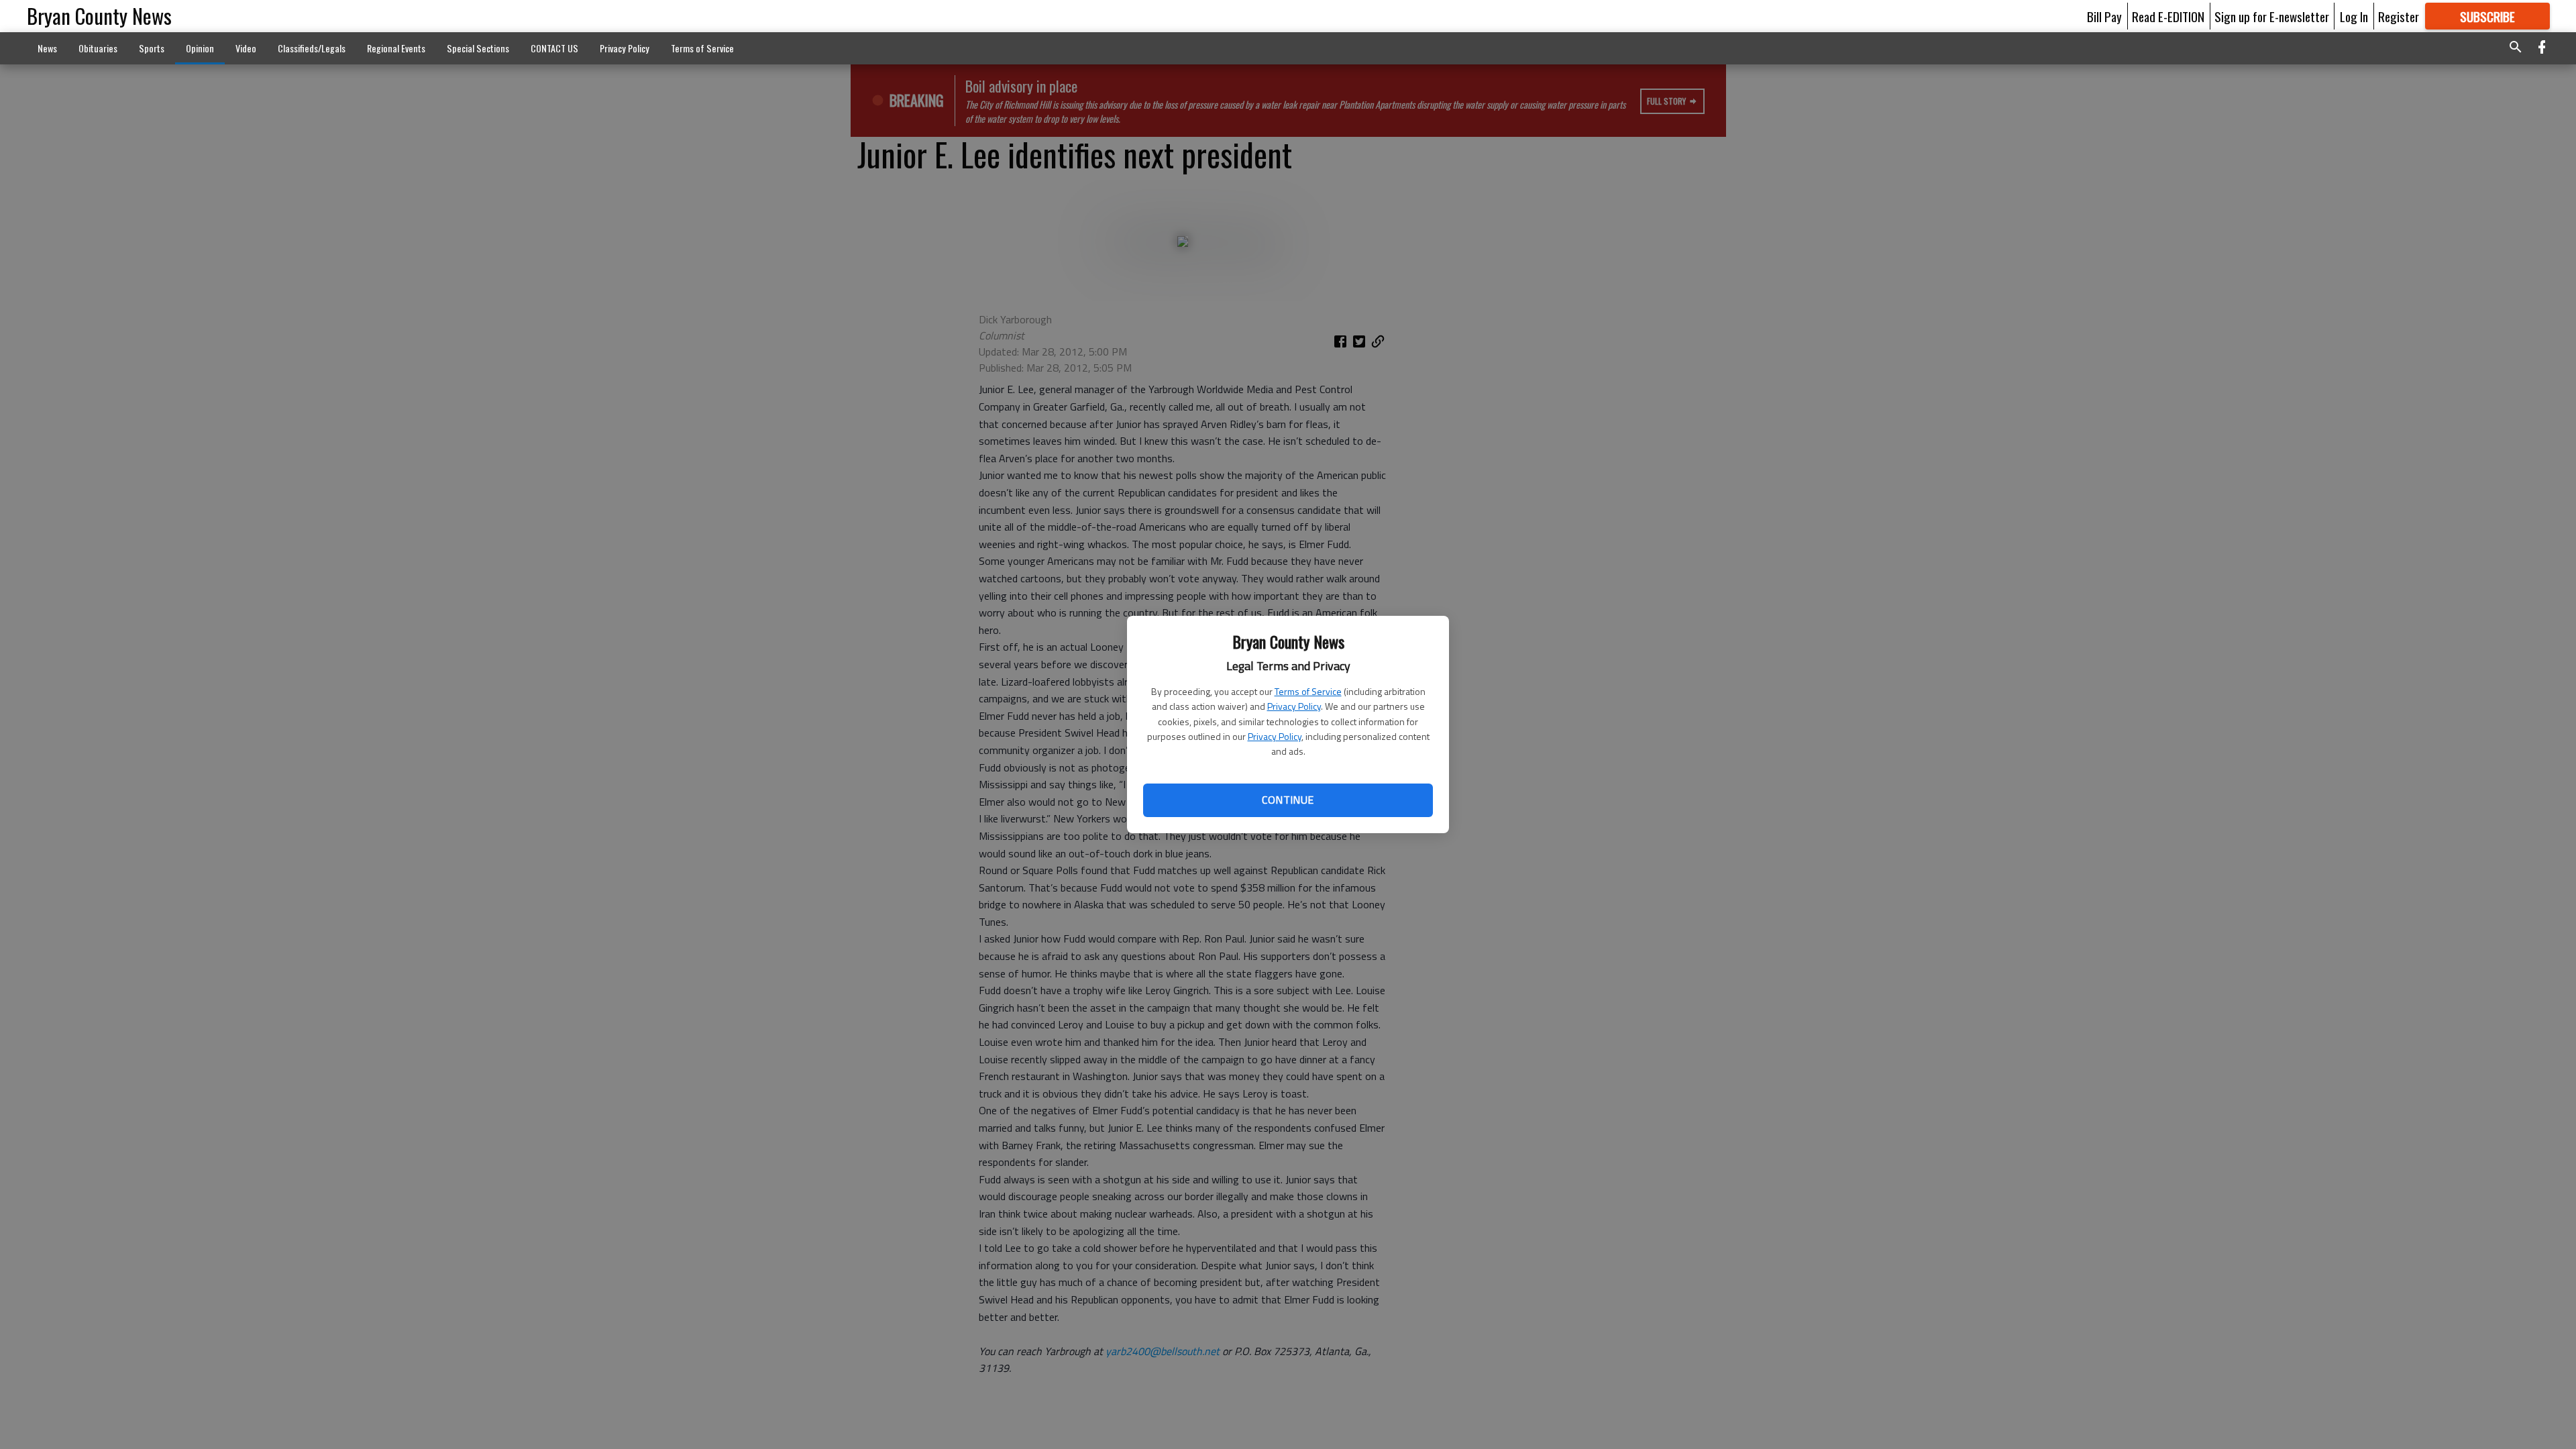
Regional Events (396, 48)
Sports (152, 48)
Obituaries (98, 48)
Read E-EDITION (2168, 16)
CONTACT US (554, 48)
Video (246, 48)
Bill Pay (2104, 16)
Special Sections (478, 48)
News (47, 48)
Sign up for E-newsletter (2272, 16)
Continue (1288, 800)
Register (2399, 16)
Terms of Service (1308, 691)
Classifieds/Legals (312, 48)
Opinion (200, 48)
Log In (2354, 16)
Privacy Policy (1294, 706)
